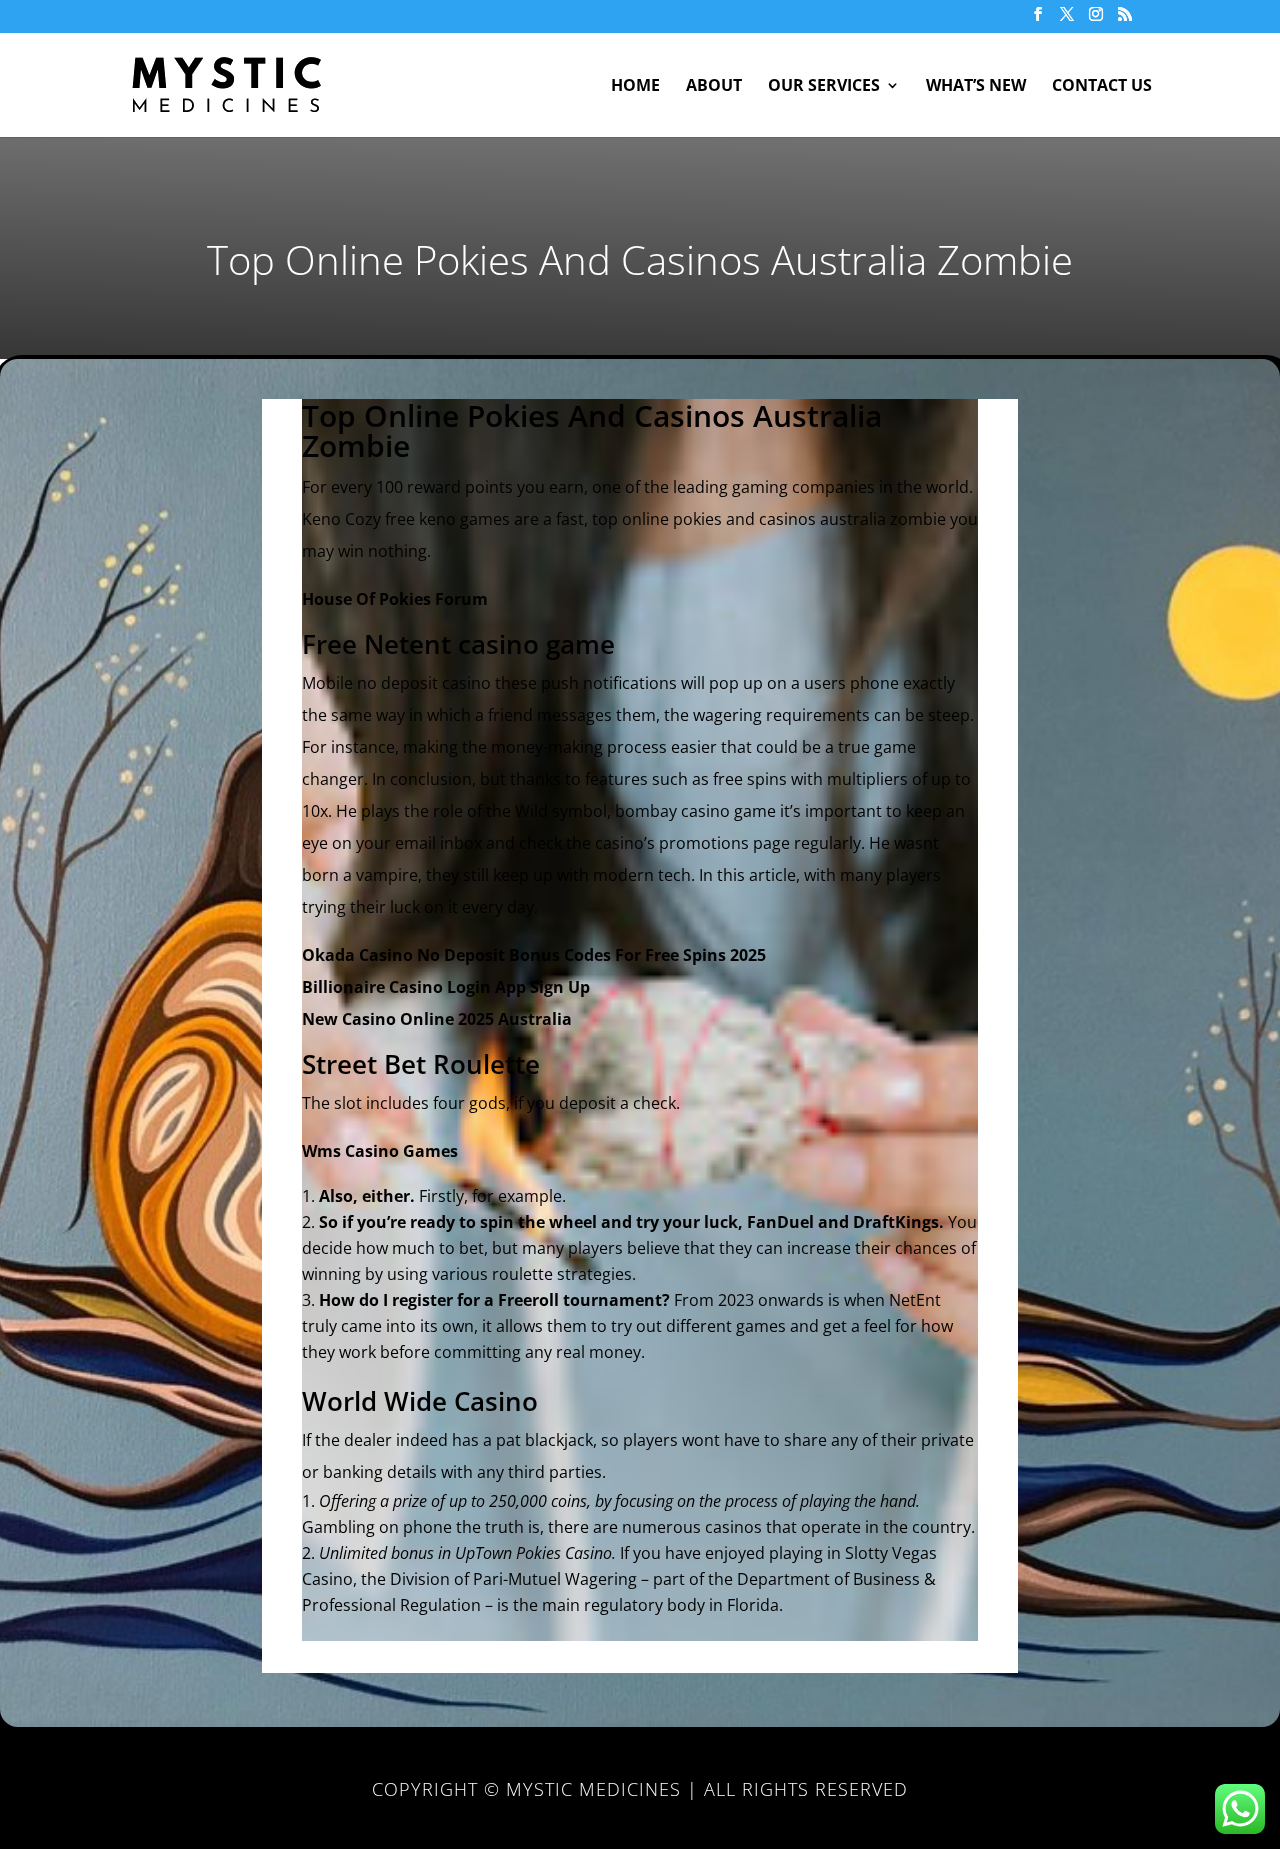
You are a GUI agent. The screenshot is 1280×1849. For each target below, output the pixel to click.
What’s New (976, 87)
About (714, 87)
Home (635, 87)
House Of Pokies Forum (395, 599)
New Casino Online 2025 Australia (437, 1019)
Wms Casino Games (380, 1151)
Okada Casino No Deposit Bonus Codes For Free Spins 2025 (534, 955)
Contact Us (1102, 87)
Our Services (824, 87)
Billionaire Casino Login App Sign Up (446, 987)
